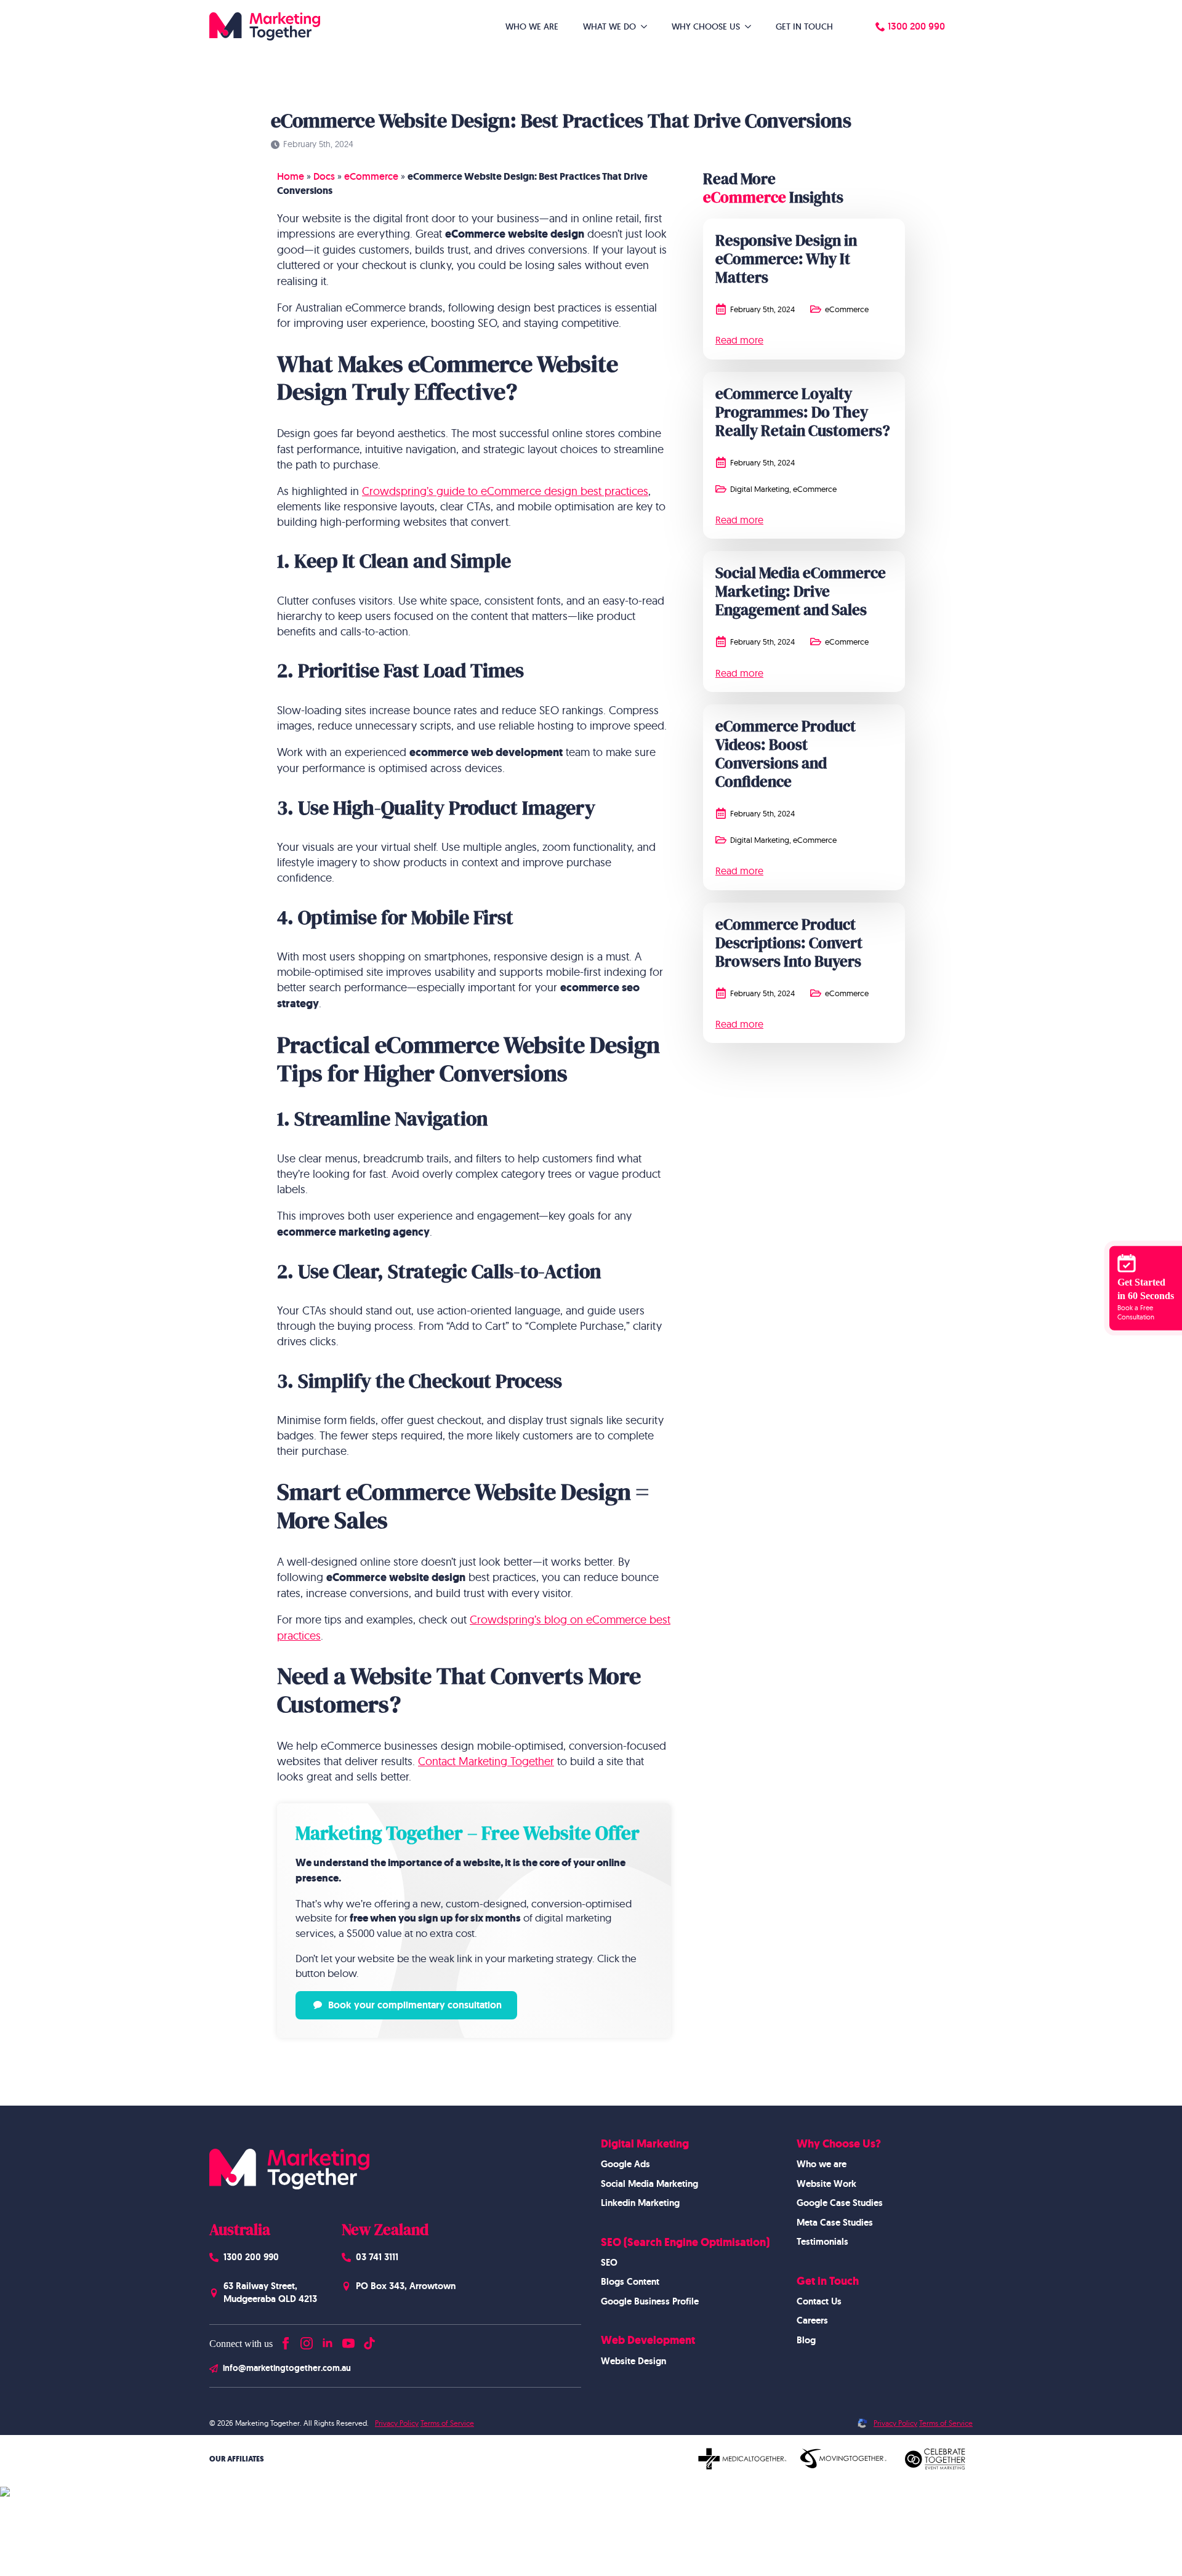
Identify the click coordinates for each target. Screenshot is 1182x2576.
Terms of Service (447, 2422)
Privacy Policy (397, 2422)
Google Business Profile (650, 2301)
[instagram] (307, 2341)
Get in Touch (804, 26)
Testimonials (822, 2242)
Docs (324, 176)
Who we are (822, 2164)
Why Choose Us (706, 26)
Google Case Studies (840, 2203)
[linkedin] (328, 2341)
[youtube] (348, 2341)
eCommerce (371, 176)
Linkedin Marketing (640, 2203)
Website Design (633, 2361)
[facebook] (286, 2341)
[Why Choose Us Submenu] (752, 26)
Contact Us (819, 2301)
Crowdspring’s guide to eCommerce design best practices (505, 491)
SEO (609, 2263)
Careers (812, 2320)
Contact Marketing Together (486, 1761)
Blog (806, 2340)
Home (291, 176)
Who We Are (532, 26)
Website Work (826, 2183)
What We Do (609, 26)
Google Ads (625, 2164)
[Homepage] (265, 26)
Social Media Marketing (649, 2183)
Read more (739, 340)
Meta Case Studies (835, 2222)
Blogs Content (630, 2282)
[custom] (369, 2341)
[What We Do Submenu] (648, 26)
